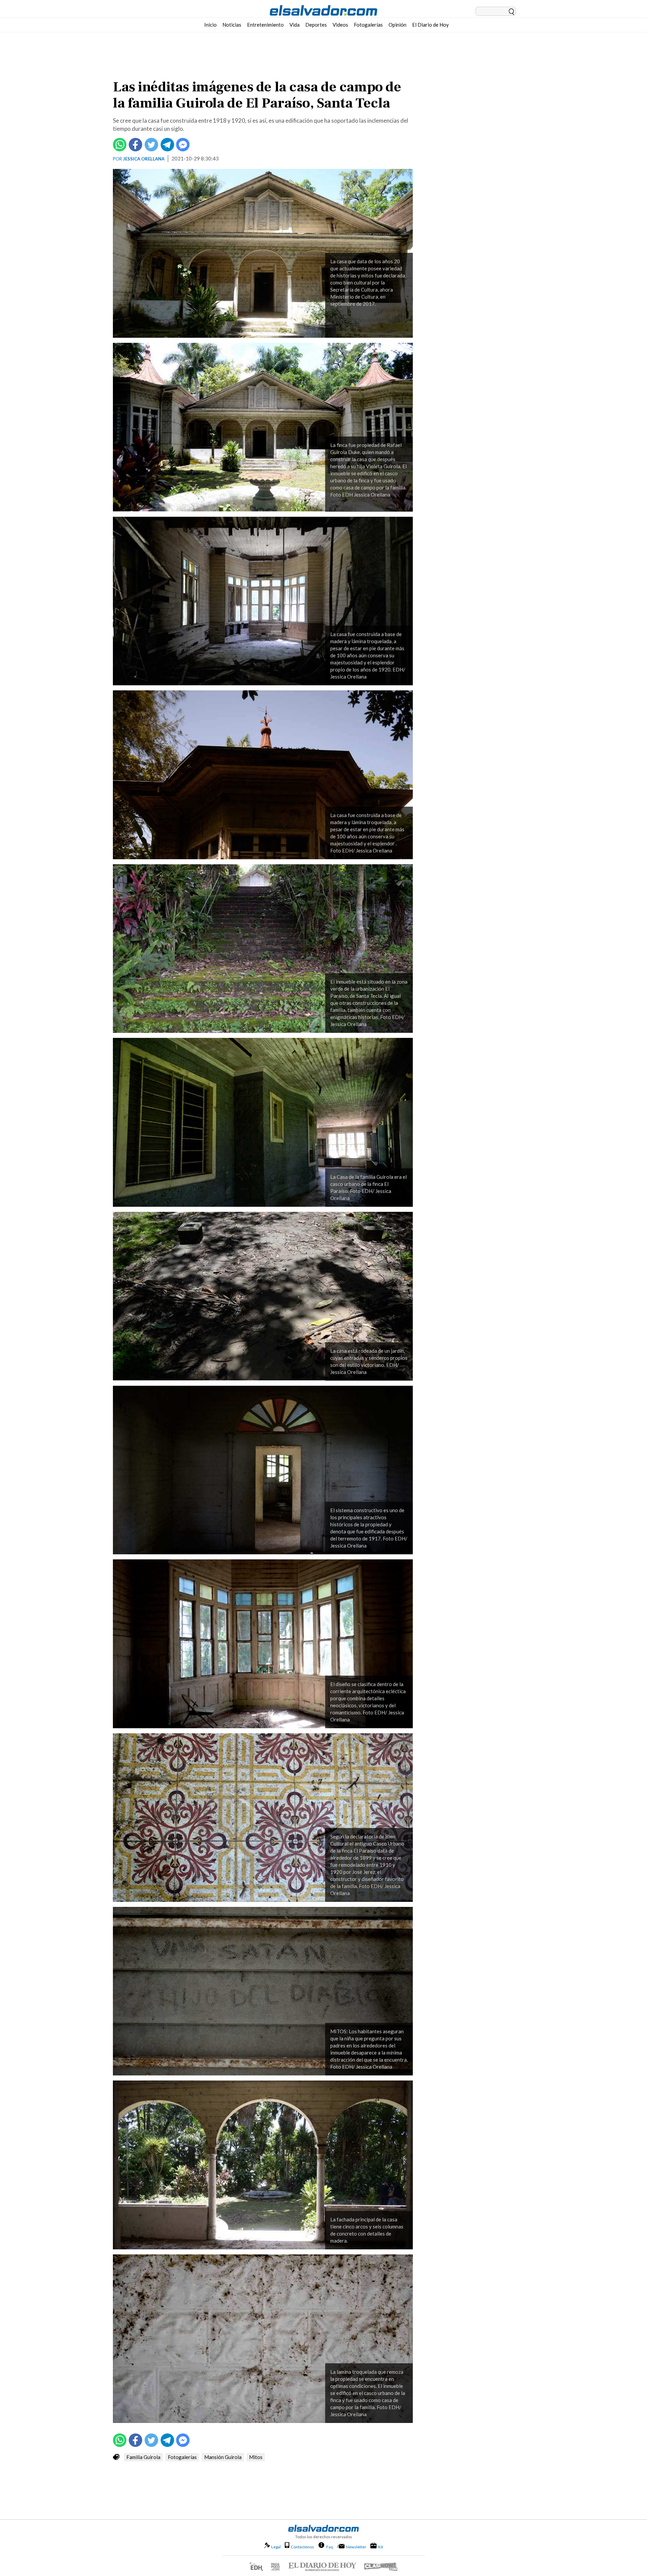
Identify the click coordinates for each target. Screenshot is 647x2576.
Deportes (316, 25)
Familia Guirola (143, 2457)
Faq (330, 2547)
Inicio (210, 25)
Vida (295, 25)
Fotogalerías (368, 25)
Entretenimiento (265, 25)
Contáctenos (302, 2547)
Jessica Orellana (144, 159)
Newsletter (356, 2547)
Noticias (232, 25)
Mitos (256, 2457)
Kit (381, 2547)
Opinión (397, 25)
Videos (340, 25)
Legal (276, 2547)
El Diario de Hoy (430, 25)
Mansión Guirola (223, 2457)
